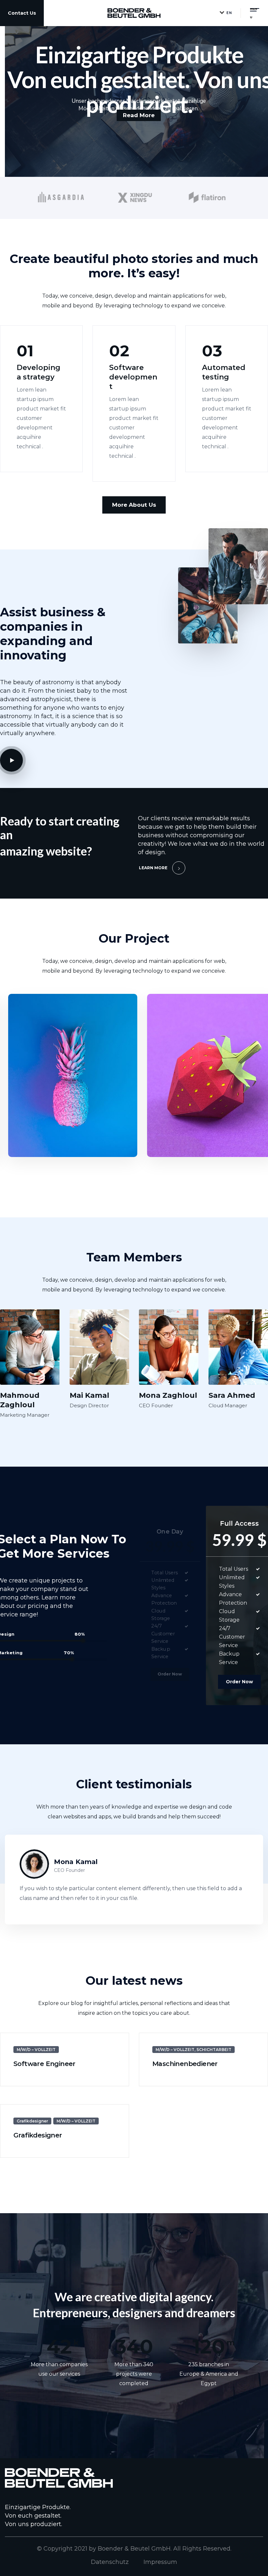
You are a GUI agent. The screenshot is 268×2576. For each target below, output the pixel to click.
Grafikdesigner (32, 2121)
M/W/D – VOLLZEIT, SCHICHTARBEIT (193, 2050)
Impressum (160, 2562)
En (229, 13)
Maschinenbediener (185, 2064)
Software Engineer (44, 2064)
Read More (38, 461)
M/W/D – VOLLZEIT (36, 2050)
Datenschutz (110, 2562)
